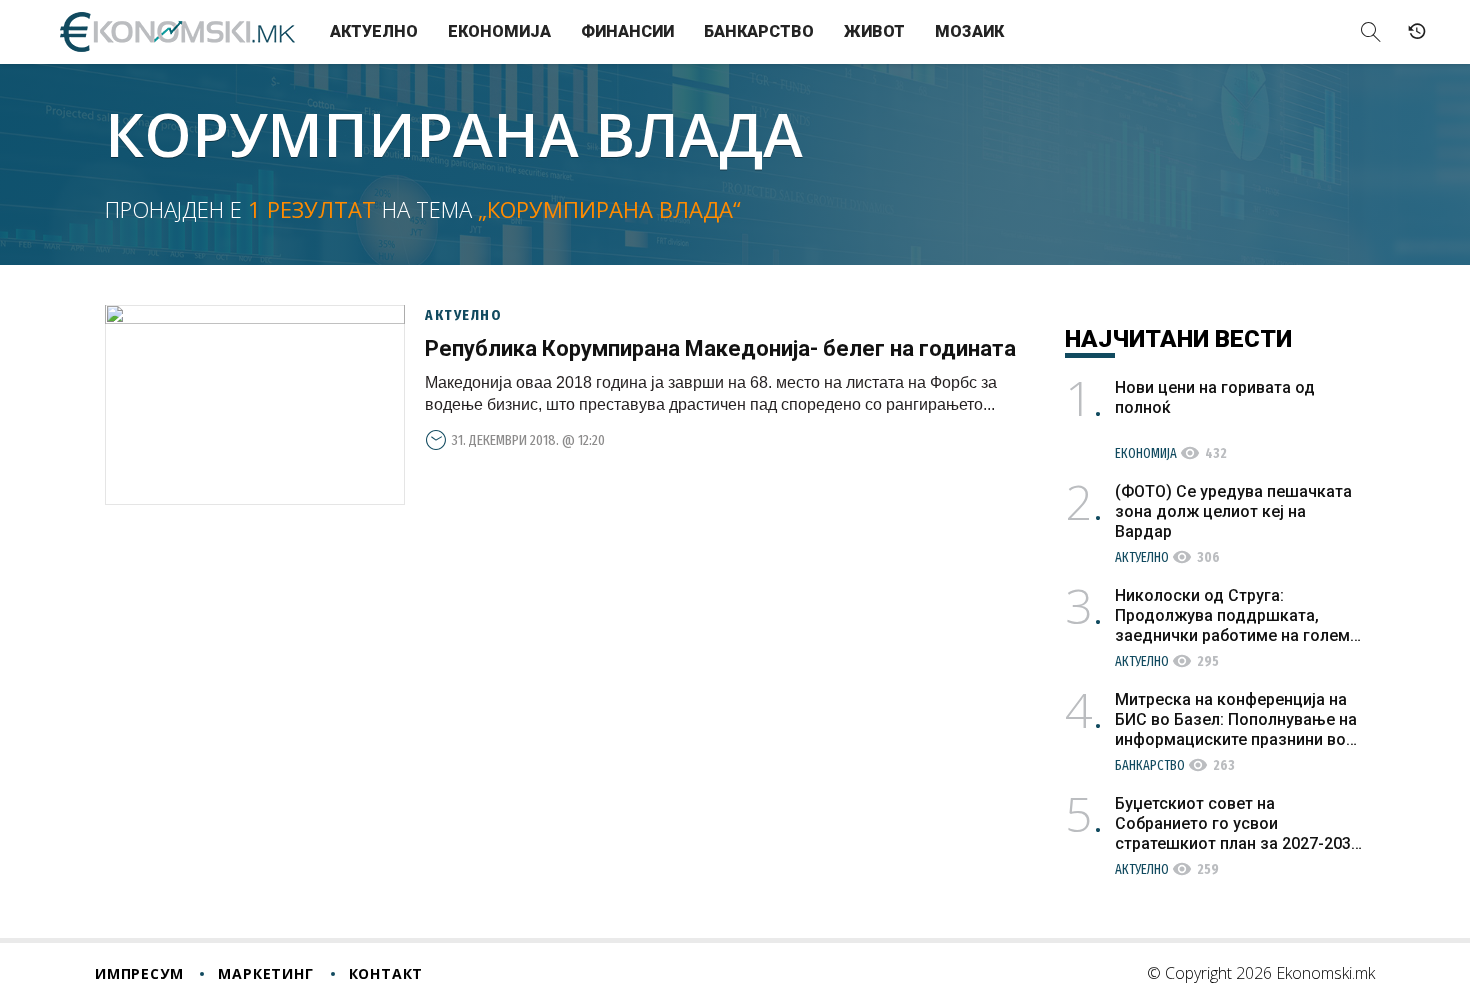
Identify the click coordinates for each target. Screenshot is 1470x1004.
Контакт (386, 973)
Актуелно (374, 31)
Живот (874, 31)
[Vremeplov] (1417, 32)
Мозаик (969, 31)
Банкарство (759, 31)
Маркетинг (265, 973)
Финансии (627, 31)
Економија (499, 31)
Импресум (139, 973)
